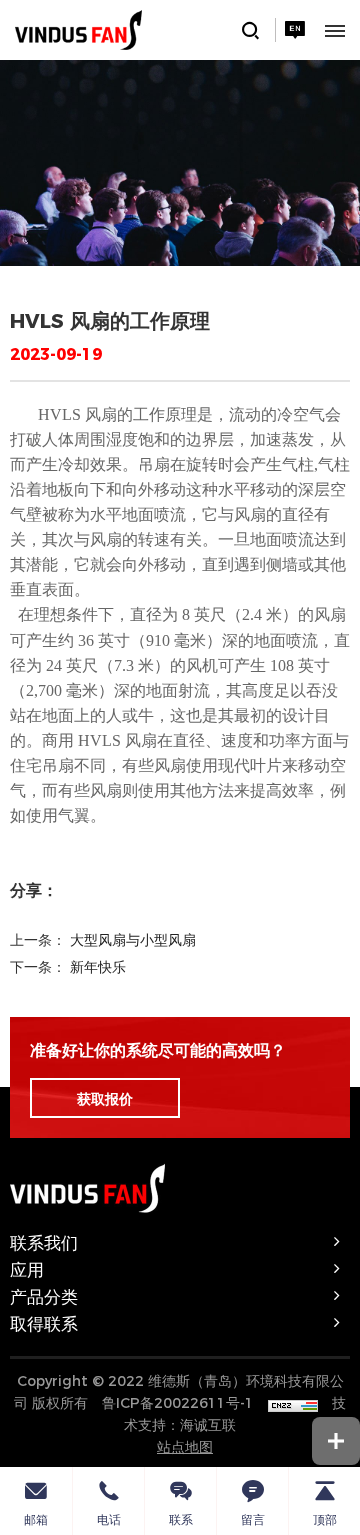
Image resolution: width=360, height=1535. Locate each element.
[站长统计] (293, 1402)
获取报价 (105, 1098)
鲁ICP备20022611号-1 (178, 1402)
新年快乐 (98, 966)
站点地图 (185, 1446)
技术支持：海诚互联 (235, 1413)
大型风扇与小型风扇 (133, 939)
